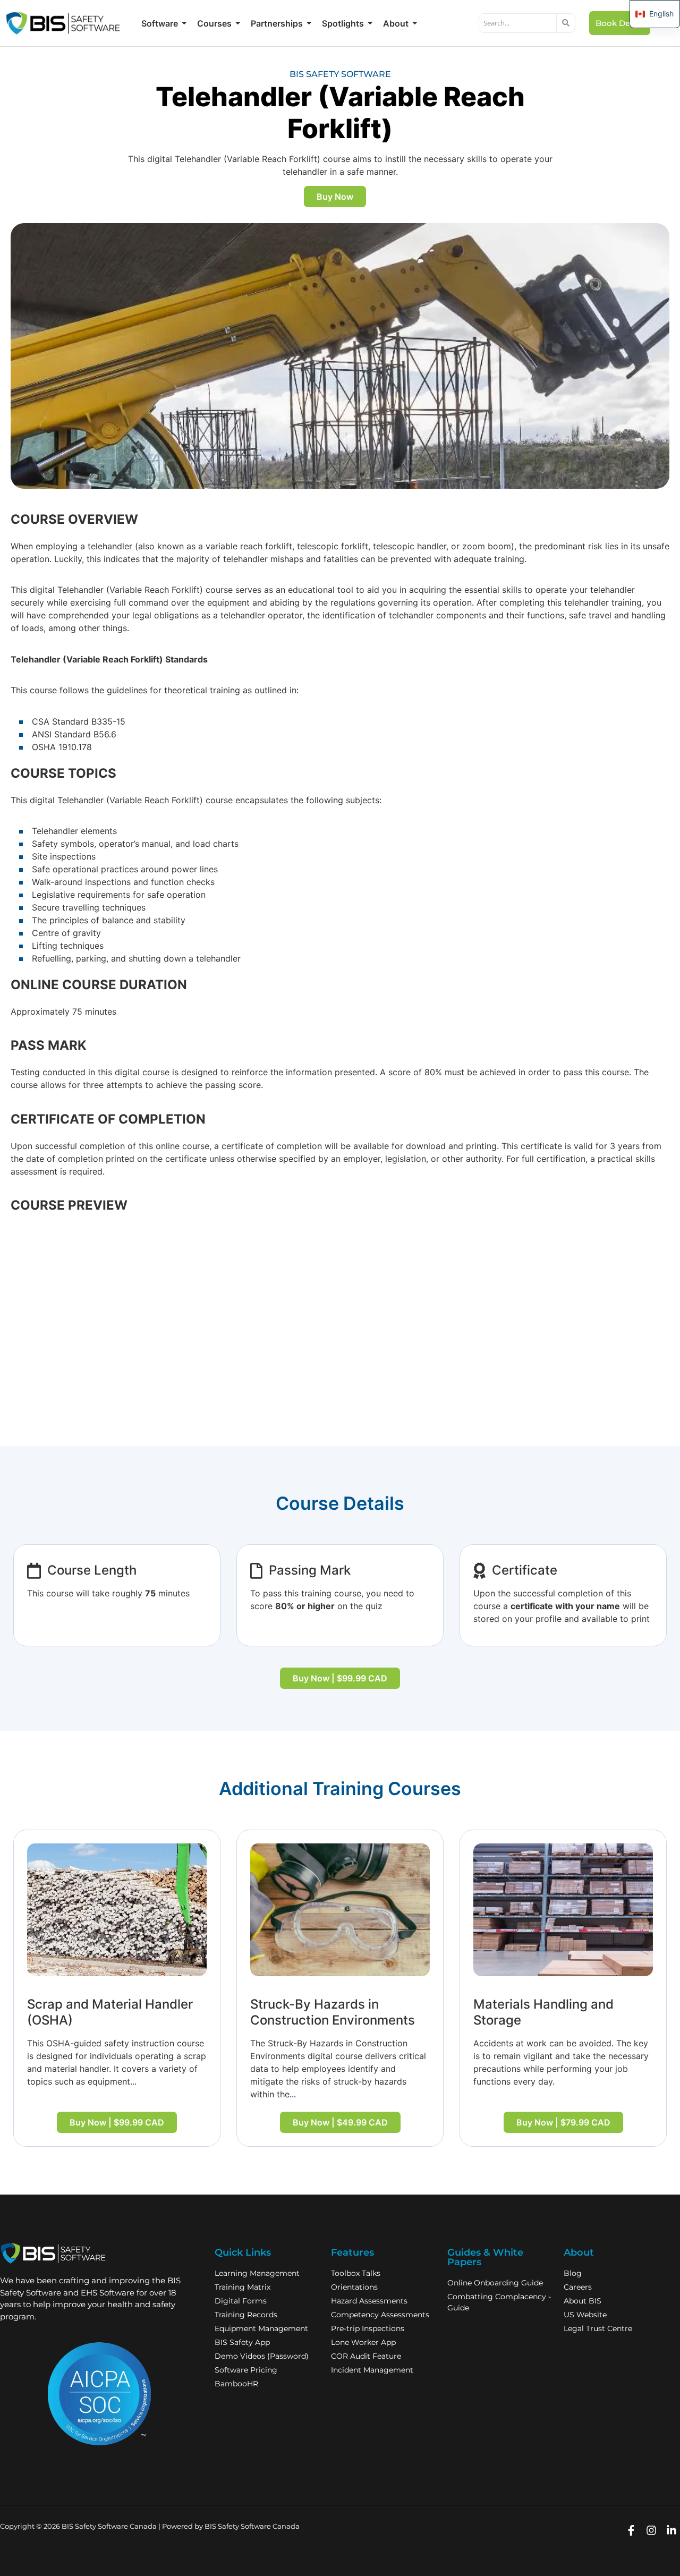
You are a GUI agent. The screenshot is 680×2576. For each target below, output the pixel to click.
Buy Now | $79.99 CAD (563, 2122)
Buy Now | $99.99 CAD (340, 1678)
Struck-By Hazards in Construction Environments (333, 2012)
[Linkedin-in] (671, 2530)
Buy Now (335, 197)
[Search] (566, 23)
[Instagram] (651, 2530)
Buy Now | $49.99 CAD (340, 2122)
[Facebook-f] (631, 2530)
